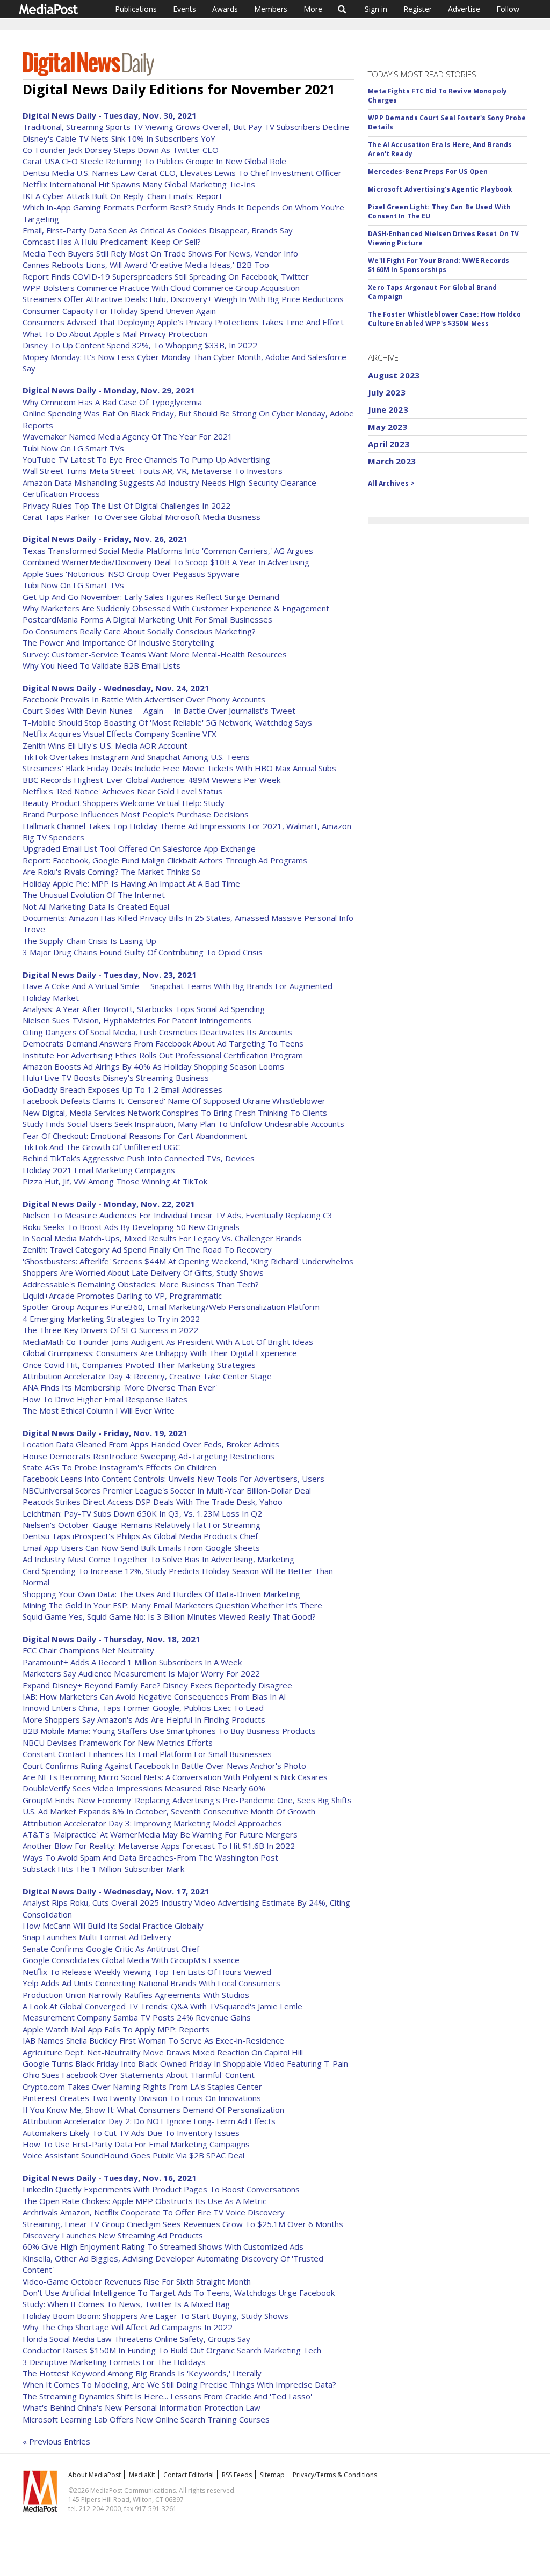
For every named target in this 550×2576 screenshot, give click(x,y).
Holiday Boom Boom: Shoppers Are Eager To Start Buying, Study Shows (155, 2316)
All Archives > (391, 483)
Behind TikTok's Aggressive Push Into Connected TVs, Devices (139, 1158)
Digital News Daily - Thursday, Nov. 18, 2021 (111, 1639)
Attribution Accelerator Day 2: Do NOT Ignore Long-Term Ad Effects (149, 2121)
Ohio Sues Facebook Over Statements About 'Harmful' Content (139, 2075)
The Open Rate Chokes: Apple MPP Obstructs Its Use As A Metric (144, 2201)
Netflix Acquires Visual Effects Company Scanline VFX (120, 734)
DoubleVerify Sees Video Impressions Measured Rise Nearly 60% (144, 1788)
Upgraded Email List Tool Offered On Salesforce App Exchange (139, 848)
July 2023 (386, 392)
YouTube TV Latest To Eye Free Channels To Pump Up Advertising (146, 459)
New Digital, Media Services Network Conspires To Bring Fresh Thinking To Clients (175, 1113)
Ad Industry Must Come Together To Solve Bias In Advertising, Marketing (158, 1559)
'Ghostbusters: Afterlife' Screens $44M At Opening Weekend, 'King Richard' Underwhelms (188, 1261)
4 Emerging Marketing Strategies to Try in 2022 (111, 1319)
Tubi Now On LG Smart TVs (73, 448)
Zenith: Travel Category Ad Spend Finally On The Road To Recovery (147, 1249)
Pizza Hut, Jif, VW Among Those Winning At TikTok (115, 1181)
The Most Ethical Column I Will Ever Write (99, 1410)
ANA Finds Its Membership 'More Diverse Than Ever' (120, 1387)
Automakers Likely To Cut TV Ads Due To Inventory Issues (131, 2133)
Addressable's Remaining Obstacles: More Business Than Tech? (141, 1284)
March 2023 (392, 461)
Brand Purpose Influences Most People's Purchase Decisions (136, 814)
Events (184, 9)
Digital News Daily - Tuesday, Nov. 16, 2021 (110, 2178)
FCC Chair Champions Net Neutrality (88, 1650)
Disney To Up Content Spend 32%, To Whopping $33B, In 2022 (140, 345)
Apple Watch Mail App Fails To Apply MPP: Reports (116, 2029)
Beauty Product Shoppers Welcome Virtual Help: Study (124, 803)
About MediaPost (95, 2475)
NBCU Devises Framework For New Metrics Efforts (118, 1743)
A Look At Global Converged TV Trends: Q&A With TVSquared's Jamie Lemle (162, 2006)
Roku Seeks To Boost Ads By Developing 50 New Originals (131, 1227)
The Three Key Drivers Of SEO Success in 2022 (110, 1330)
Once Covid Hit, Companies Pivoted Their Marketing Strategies (139, 1365)
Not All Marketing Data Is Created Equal (96, 906)
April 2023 (389, 444)
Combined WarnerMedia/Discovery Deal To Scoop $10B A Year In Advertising (166, 562)
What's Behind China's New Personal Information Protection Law (142, 2407)
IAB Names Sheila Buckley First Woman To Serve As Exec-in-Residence (153, 2040)
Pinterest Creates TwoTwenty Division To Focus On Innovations (142, 2098)
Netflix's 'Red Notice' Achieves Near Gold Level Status (122, 791)
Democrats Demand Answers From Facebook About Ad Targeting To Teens (163, 1043)
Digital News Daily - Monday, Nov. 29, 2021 (109, 390)
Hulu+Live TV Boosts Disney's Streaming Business (116, 1078)
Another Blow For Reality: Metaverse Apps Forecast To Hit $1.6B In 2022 (159, 1846)
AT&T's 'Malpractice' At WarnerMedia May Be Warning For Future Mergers (160, 1834)
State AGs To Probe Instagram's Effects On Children (120, 1467)
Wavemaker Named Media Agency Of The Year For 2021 (128, 436)
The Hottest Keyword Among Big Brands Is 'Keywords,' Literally (142, 2373)
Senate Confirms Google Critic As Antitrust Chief (111, 1949)
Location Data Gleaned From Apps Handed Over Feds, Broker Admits (151, 1444)
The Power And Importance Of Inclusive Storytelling (118, 642)
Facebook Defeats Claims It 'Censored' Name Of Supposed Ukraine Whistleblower (174, 1101)
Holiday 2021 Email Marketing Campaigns (99, 1170)
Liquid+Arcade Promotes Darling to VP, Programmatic (122, 1296)
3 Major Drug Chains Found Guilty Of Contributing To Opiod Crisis (143, 952)
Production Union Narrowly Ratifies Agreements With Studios (136, 1995)
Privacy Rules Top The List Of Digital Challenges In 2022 (126, 506)
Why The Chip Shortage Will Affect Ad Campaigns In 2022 (128, 2327)
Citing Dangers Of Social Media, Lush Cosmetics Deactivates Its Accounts (157, 1032)
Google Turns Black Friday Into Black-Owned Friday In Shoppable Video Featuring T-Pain (185, 2063)
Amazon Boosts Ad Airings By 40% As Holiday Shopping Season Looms (153, 1066)
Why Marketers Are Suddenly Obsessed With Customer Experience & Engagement (176, 608)
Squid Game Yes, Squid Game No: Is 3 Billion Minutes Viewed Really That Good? (169, 1616)
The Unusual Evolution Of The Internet (94, 895)
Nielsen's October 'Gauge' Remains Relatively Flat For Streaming (142, 1525)
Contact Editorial (189, 2475)
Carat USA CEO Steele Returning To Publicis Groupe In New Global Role (154, 161)
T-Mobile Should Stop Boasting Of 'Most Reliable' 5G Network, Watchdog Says (167, 722)
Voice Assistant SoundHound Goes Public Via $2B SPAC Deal (133, 2155)
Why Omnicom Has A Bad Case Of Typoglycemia (112, 402)
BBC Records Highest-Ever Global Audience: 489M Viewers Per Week (151, 780)
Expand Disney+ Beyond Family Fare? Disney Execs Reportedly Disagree (157, 1685)
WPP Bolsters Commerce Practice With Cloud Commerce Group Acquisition (161, 288)
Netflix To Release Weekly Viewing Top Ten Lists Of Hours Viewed (147, 1972)
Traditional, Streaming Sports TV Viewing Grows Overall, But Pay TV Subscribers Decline (186, 127)
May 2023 (388, 427)
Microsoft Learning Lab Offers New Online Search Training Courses (146, 2419)
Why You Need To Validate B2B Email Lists (102, 665)
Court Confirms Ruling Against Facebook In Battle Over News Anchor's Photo (164, 1766)
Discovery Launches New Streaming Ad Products (113, 2235)
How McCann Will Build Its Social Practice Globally (113, 1926)
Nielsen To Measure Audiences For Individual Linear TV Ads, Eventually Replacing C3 (178, 1215)
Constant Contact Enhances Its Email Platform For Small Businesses (147, 1754)
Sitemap (272, 2475)
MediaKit (142, 2475)
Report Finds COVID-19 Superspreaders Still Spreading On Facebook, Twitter (166, 276)
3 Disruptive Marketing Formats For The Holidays (114, 2362)
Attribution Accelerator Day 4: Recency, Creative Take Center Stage (147, 1376)
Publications (136, 9)
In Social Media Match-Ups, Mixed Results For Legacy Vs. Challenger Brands (162, 1238)
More (313, 9)
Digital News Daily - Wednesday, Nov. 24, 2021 (116, 688)
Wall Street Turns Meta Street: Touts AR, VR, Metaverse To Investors (153, 471)
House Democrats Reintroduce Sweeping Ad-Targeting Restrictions (149, 1456)
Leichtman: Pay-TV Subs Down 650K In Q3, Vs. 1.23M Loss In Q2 (142, 1513)
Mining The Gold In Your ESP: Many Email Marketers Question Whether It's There (172, 1605)
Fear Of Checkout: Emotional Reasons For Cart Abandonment (135, 1136)
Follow (508, 9)
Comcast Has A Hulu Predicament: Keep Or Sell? (112, 241)
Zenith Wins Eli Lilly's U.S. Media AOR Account (105, 745)
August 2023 (394, 375)
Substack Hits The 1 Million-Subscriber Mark (103, 1869)
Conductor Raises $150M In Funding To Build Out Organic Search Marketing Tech (172, 2350)
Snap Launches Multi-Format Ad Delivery (97, 1937)
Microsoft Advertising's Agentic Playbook (440, 189)
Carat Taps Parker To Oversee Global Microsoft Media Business (142, 517)
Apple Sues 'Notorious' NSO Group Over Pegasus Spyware (131, 574)
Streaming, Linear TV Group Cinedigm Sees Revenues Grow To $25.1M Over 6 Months (183, 2224)
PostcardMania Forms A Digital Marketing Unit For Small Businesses (147, 619)
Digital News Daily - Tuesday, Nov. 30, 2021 (110, 115)
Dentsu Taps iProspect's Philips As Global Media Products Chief (140, 1536)
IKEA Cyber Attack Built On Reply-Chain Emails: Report (122, 196)
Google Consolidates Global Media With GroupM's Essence (131, 1960)
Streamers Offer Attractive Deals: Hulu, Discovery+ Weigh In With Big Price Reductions (183, 299)
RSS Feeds (237, 2475)
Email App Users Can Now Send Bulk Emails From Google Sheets (141, 1548)
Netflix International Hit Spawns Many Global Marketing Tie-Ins (139, 184)
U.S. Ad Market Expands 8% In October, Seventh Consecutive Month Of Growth (169, 1811)
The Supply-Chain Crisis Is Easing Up (89, 941)
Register (418, 9)
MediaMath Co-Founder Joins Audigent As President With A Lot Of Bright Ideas (168, 1342)
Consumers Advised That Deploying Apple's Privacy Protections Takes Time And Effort (183, 322)
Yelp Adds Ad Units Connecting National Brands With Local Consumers (151, 1983)
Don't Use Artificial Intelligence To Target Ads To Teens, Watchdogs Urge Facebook (179, 2293)
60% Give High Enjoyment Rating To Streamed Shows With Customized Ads (163, 2246)
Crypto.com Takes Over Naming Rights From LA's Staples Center (142, 2087)
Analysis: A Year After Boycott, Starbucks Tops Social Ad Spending (144, 1009)
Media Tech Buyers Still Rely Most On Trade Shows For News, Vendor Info (160, 253)
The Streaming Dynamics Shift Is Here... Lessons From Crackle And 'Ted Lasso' (167, 2396)
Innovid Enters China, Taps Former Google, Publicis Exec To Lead (143, 1708)
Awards (225, 9)
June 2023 (388, 409)
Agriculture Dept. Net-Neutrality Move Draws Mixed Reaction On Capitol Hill (163, 2052)
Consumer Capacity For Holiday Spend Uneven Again (119, 311)
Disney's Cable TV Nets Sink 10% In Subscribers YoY (119, 138)
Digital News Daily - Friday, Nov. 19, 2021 (105, 1433)
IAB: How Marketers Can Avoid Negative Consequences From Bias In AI (154, 1696)
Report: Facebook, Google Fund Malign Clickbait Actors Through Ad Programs (165, 860)
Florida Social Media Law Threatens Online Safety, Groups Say (136, 2339)
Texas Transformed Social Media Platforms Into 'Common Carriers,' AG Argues (168, 551)
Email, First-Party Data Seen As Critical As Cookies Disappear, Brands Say (158, 230)
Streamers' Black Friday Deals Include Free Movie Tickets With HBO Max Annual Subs (179, 768)
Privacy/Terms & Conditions (335, 2475)
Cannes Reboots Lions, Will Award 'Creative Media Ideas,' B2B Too (146, 265)
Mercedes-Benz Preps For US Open (428, 171)
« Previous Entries (56, 2441)
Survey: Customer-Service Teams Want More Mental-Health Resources (155, 654)
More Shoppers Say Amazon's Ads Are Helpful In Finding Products (144, 1719)
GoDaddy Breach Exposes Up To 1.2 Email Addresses (122, 1089)
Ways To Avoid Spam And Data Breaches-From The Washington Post (150, 1857)
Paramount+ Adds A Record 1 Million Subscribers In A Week (132, 1662)
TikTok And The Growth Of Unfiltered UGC (101, 1147)
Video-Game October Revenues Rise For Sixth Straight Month (137, 2281)
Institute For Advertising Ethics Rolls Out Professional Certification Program (163, 1055)
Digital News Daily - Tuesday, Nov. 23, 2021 (110, 975)
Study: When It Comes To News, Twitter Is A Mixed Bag (126, 2304)
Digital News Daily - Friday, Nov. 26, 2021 (105, 539)
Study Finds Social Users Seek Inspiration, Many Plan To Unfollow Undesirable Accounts (183, 1124)
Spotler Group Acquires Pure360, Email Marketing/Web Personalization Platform (171, 1307)
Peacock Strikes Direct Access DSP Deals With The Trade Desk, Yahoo (153, 1502)
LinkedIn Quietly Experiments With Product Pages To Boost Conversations (161, 2189)
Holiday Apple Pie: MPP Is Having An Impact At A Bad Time (131, 883)
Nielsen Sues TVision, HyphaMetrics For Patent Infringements (137, 1020)
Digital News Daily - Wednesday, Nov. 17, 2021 (116, 1891)
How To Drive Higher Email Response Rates (105, 1399)
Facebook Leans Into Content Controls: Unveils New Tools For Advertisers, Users (173, 1479)
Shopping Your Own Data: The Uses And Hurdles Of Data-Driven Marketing (161, 1594)
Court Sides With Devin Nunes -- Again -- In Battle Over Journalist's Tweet (159, 711)
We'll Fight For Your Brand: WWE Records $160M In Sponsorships (439, 265)
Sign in (376, 9)
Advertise (464, 9)
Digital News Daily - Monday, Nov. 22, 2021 (109, 1204)
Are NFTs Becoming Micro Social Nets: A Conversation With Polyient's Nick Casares (175, 1777)
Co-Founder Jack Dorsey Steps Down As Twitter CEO (121, 150)
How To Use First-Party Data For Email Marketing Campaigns (136, 2144)
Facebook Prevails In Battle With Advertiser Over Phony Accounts (144, 699)
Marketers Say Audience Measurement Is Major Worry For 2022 (141, 1673)
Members (271, 9)
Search (342, 9)
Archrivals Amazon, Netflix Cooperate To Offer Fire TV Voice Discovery (154, 2212)
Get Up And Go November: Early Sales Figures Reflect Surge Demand (151, 597)
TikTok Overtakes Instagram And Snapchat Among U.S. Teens (136, 757)
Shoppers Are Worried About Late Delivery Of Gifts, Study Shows (143, 1272)
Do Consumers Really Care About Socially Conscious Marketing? (139, 631)
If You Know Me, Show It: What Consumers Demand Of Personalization (153, 2110)
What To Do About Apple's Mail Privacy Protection (115, 334)
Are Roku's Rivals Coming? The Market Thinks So (112, 872)
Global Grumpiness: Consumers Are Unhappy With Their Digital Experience (160, 1353)
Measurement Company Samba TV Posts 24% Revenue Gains (137, 2017)
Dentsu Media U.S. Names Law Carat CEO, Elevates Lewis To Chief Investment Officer (182, 173)
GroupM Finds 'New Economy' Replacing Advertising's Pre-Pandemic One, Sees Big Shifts (187, 1800)
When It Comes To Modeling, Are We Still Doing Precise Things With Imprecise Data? (179, 2384)
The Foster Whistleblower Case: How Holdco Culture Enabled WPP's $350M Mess (444, 319)
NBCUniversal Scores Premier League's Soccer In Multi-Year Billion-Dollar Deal (167, 1490)
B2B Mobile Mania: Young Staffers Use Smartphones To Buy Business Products (169, 1731)
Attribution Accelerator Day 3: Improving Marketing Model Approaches (152, 1823)
